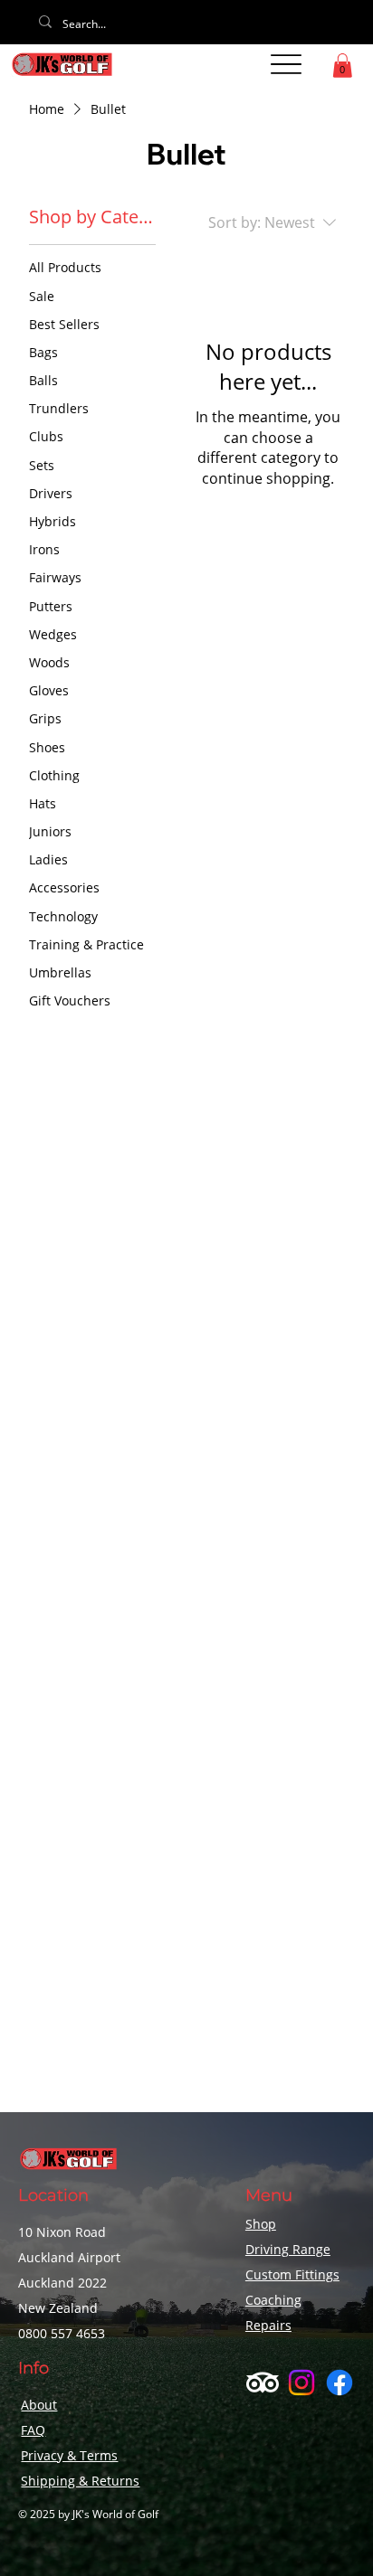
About (39, 2405)
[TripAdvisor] (263, 2383)
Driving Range (288, 2249)
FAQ (33, 2430)
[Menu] (286, 64)
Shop (261, 2224)
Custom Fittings (292, 2274)
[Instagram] (301, 2383)
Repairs (268, 2325)
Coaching (273, 2300)
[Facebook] (340, 2383)
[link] (342, 66)
